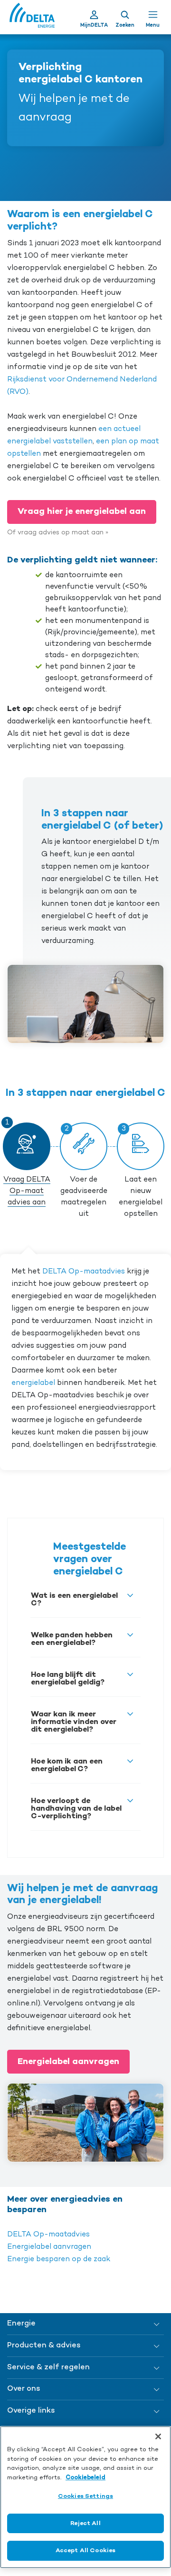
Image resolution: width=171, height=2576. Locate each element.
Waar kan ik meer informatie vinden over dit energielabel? (74, 1722)
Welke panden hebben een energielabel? (72, 1639)
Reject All (85, 2523)
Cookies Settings (85, 2496)
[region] (85, 2497)
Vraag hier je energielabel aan (82, 511)
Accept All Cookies (85, 2551)
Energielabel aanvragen (68, 2062)
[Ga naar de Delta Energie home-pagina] (32, 17)
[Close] (158, 2436)
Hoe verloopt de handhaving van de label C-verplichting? (76, 1809)
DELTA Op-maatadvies (84, 1272)
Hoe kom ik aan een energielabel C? (67, 1765)
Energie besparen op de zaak (59, 2259)
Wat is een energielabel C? (74, 1600)
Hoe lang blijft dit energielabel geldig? (68, 1679)
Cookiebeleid (85, 2478)
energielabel (33, 1383)
